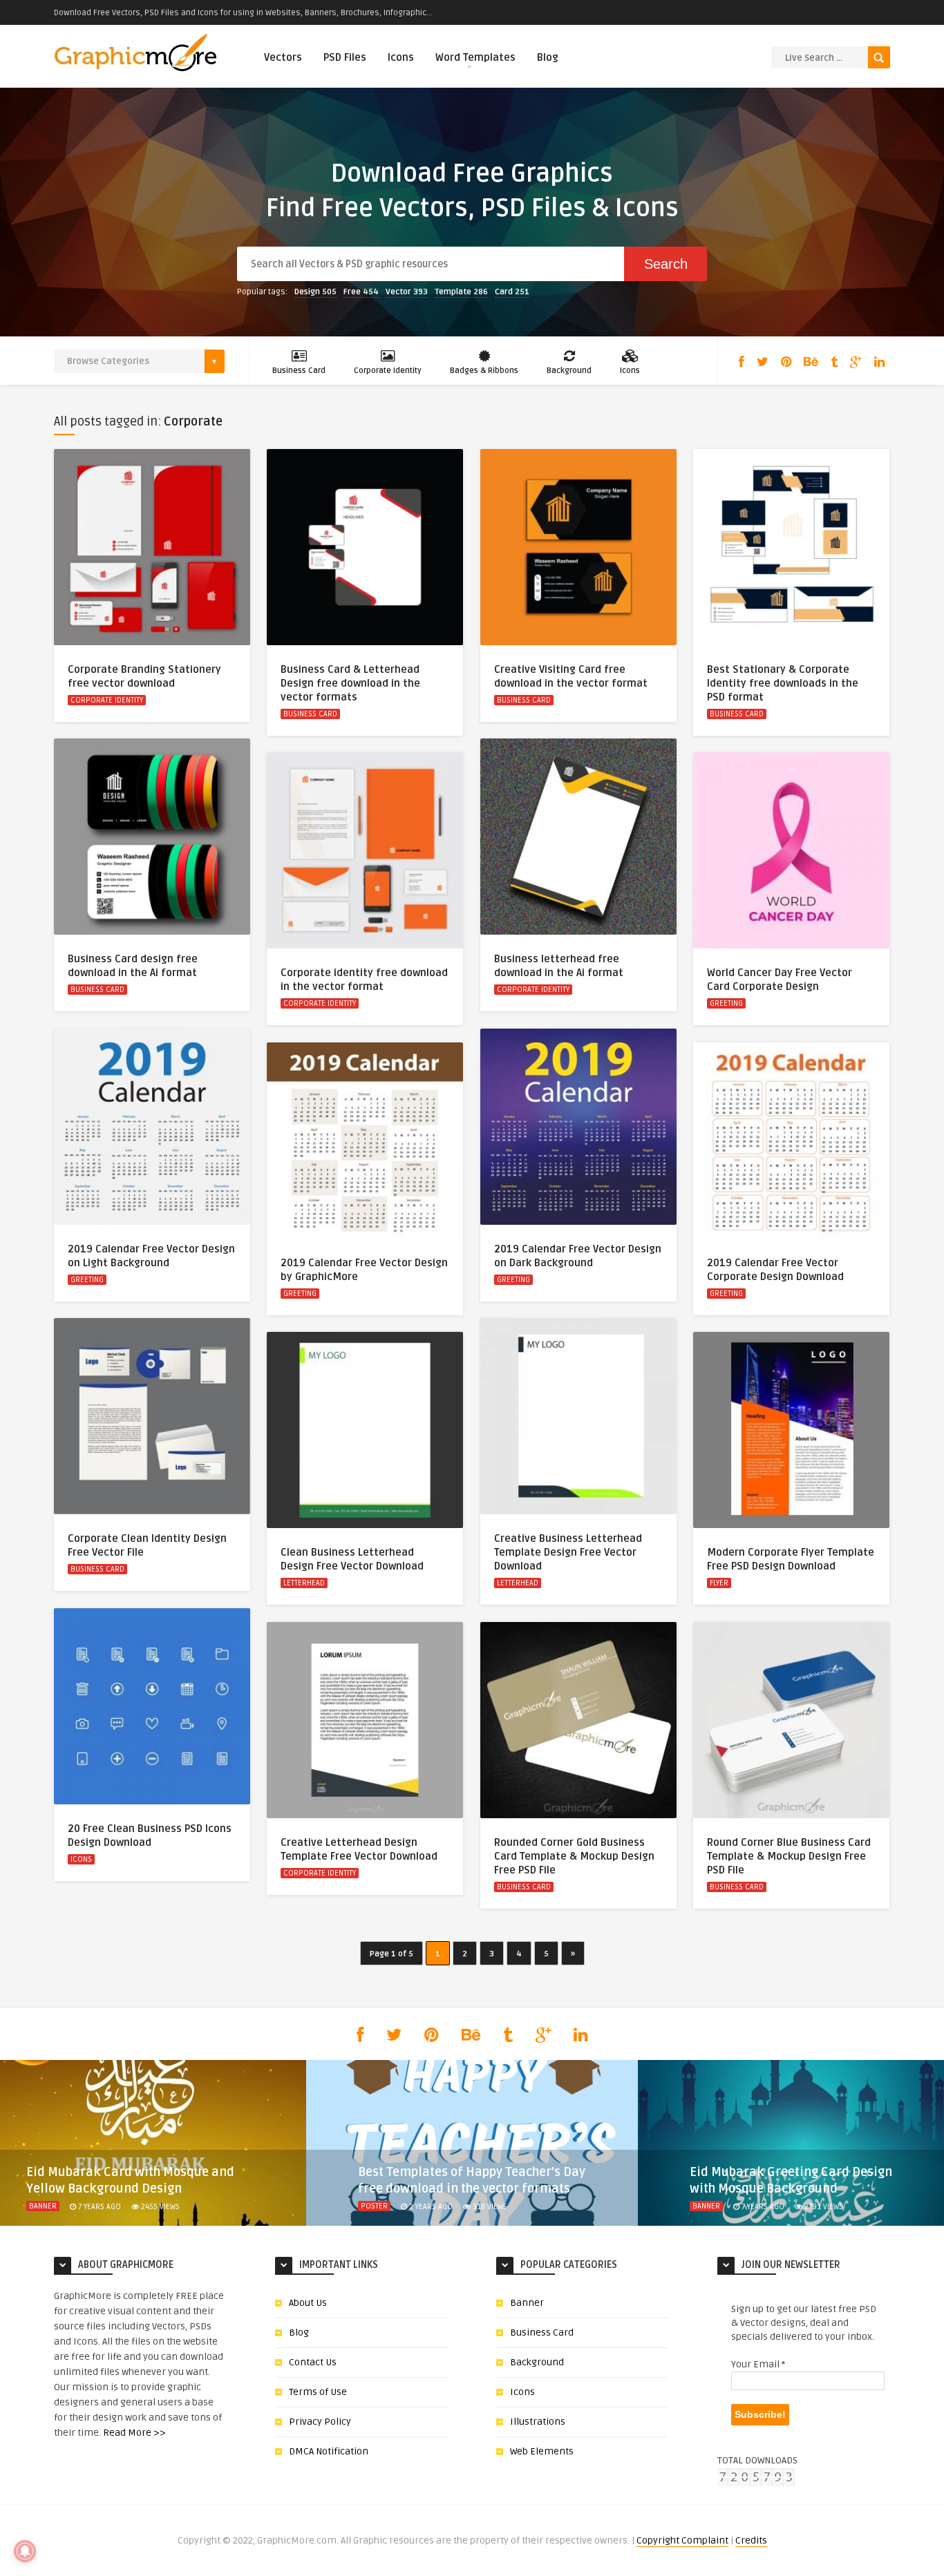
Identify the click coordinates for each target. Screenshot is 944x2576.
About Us (308, 2303)
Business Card (299, 371)
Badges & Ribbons (484, 371)
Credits (751, 2540)
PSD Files (345, 57)
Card (512, 292)
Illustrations (538, 2422)
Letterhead (518, 1583)
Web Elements (542, 2451)
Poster (374, 2206)
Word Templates (475, 57)
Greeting (726, 1003)
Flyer (719, 1583)
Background (569, 371)
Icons (401, 57)
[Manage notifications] (25, 2551)
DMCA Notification (329, 2451)
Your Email (758, 2364)
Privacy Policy (320, 2422)
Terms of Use (318, 2392)
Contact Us (313, 2362)
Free (361, 292)
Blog (548, 57)
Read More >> (134, 2433)
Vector (407, 292)
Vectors (283, 57)
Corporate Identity (388, 371)
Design (315, 292)
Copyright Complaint (682, 2540)
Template (461, 292)
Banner (43, 2206)
